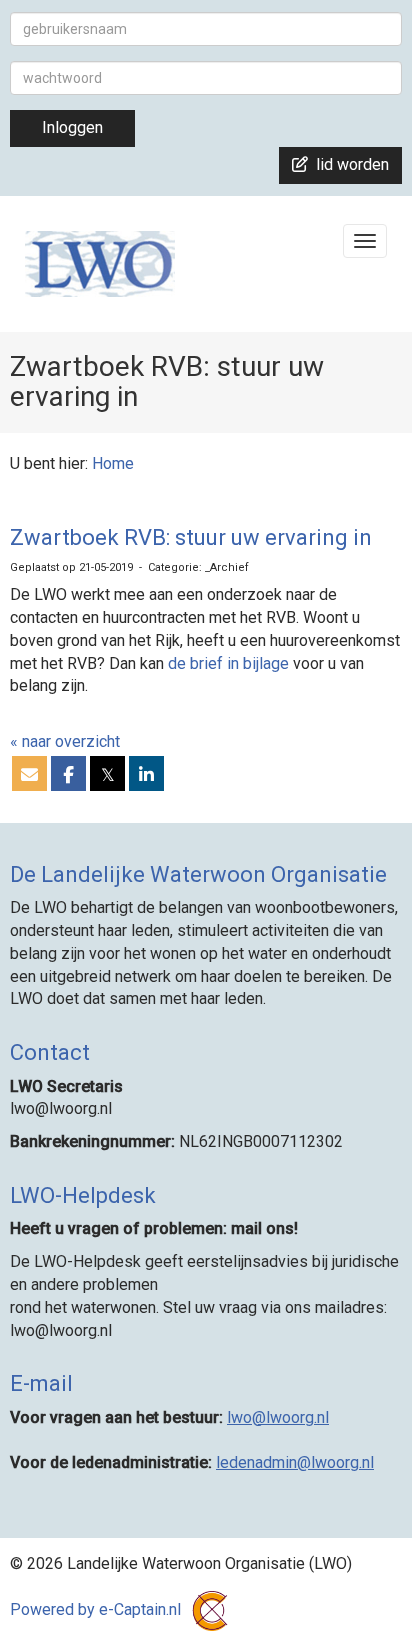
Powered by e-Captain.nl (97, 1609)
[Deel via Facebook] (68, 775)
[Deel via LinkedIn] (146, 775)
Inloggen (72, 127)
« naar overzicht (65, 741)
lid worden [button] (348, 164)
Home (113, 463)
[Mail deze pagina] (29, 775)
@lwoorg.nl (278, 1417)
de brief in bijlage (228, 663)
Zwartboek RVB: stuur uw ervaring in (191, 537)
